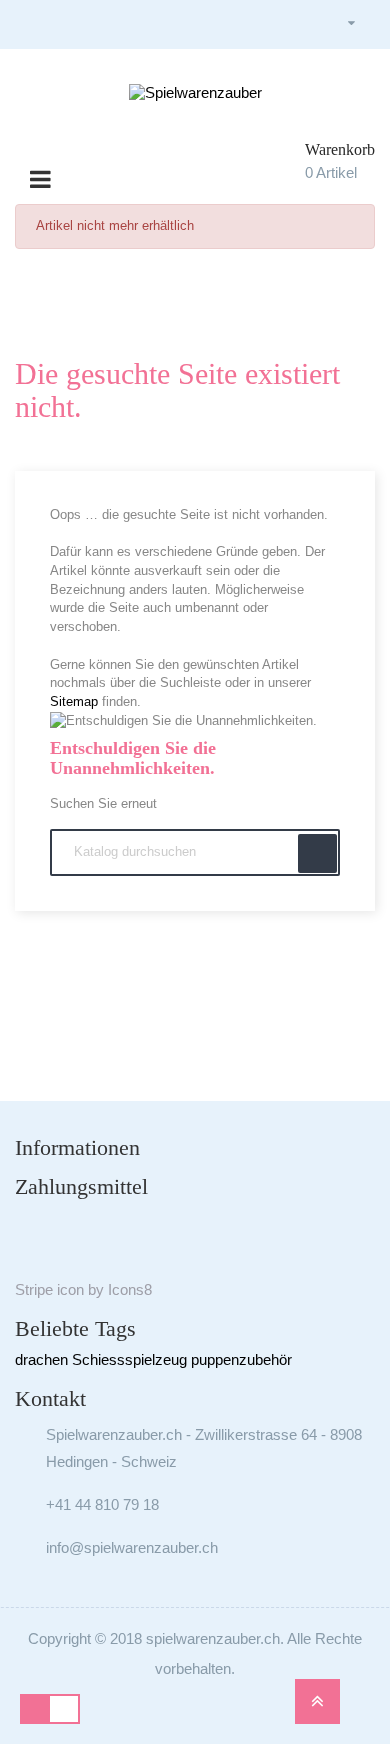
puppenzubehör (241, 1359)
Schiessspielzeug (129, 1359)
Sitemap (74, 701)
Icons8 (130, 1289)
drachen (41, 1359)
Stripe (34, 1289)
